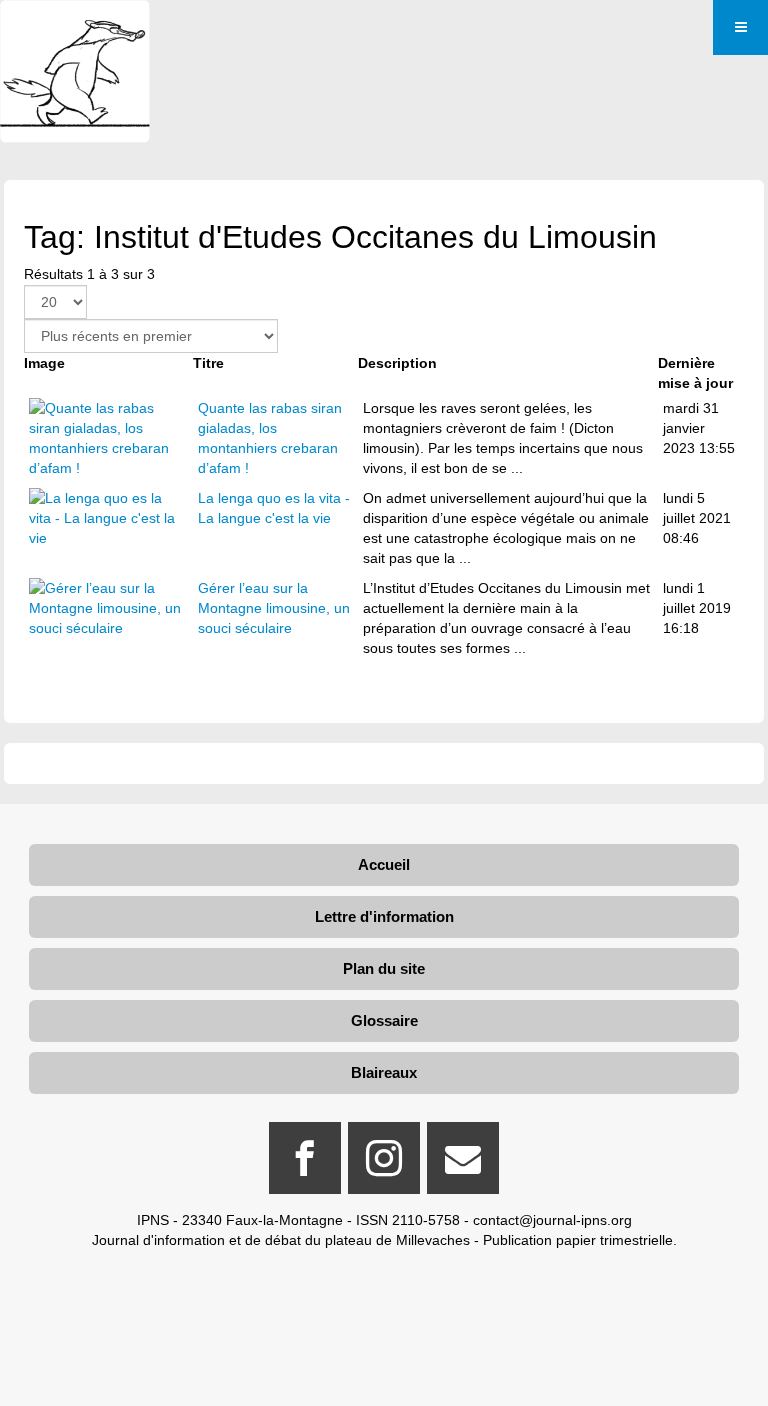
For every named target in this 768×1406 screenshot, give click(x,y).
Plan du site (384, 968)
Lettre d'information (384, 916)
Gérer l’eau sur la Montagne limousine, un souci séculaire (274, 608)
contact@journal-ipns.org (552, 1220)
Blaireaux (384, 1072)
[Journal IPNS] (75, 27)
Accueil (384, 864)
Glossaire (384, 1020)
